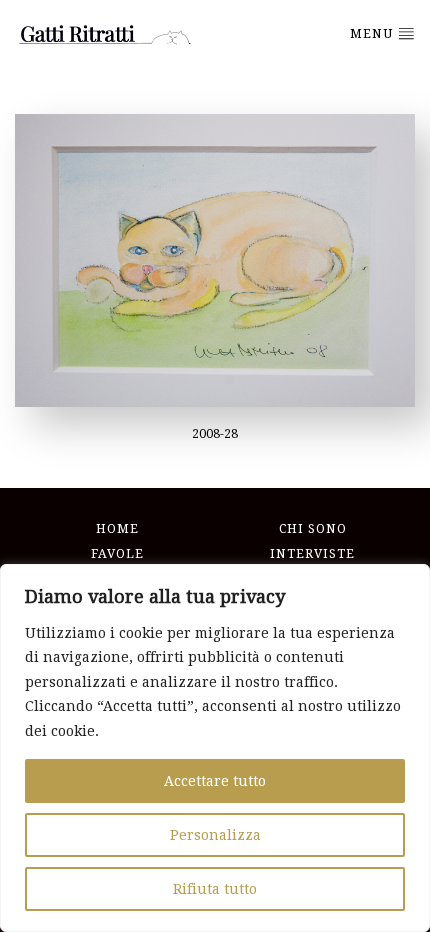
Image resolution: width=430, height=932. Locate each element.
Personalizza (215, 835)
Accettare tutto (215, 781)
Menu (373, 34)
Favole (117, 554)
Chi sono (313, 529)
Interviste (312, 554)
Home (117, 529)
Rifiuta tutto (215, 889)
